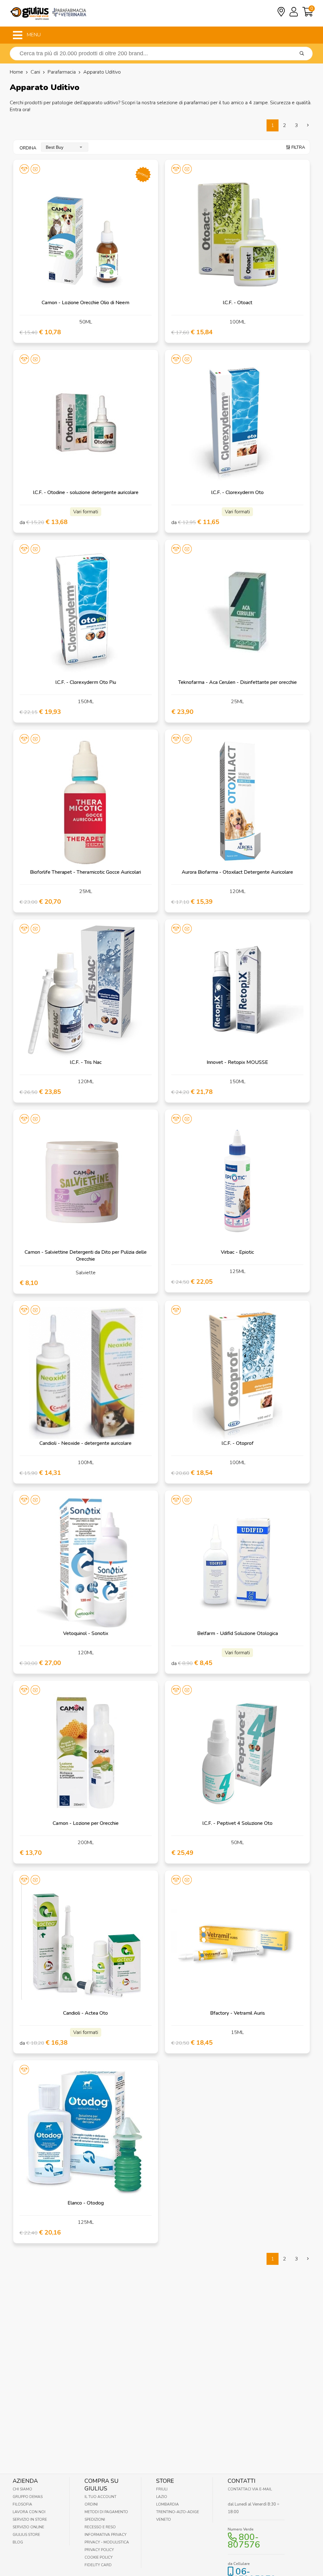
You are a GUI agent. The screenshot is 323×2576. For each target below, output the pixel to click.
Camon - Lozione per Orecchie (86, 1823)
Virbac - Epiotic (237, 1252)
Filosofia (22, 2504)
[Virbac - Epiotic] (237, 1182)
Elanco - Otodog (86, 2203)
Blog (18, 2542)
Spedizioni (95, 2519)
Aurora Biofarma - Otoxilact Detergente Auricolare (237, 872)
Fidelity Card (98, 2565)
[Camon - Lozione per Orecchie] (86, 1753)
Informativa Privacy (106, 2535)
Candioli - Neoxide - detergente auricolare (85, 1443)
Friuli (162, 2489)
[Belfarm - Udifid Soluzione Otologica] (237, 1563)
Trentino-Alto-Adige (178, 2512)
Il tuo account (100, 2497)
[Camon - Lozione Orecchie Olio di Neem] (86, 232)
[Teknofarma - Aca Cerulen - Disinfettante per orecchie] (237, 612)
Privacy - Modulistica (107, 2542)
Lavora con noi (29, 2512)
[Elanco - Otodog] (86, 2133)
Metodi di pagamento (106, 2512)
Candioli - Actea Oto (85, 2013)
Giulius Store (26, 2535)
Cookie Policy (99, 2557)
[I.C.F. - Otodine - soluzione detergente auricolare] (86, 422)
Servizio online (28, 2527)
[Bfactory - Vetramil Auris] (237, 1943)
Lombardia (167, 2504)
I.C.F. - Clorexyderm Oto (237, 492)
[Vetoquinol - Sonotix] (86, 1563)
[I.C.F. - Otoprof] (237, 1373)
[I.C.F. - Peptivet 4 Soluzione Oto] (237, 1753)
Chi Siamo (22, 2489)
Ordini (91, 2504)
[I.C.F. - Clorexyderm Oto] (237, 422)
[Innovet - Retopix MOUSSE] (237, 992)
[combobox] (65, 147)
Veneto (164, 2519)
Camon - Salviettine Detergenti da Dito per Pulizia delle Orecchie (86, 1256)
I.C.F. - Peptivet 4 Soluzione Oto (237, 1823)
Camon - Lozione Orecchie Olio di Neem (85, 303)
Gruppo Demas (28, 2497)
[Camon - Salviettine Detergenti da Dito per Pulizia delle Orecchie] (86, 1182)
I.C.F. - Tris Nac (86, 1062)
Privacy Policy (99, 2550)
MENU (33, 35)
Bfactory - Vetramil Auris (238, 2013)
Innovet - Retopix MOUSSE (237, 1062)
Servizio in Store (30, 2519)
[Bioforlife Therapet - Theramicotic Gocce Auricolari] (86, 802)
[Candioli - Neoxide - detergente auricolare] (86, 1373)
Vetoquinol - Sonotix (86, 1633)
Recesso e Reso (100, 2527)
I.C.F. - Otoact (238, 303)
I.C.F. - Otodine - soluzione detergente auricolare (86, 492)
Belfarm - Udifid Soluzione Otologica (238, 1633)
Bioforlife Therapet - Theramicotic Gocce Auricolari (85, 872)
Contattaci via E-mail (250, 2489)
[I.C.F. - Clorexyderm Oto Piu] (86, 612)
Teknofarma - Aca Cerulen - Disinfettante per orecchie (238, 682)
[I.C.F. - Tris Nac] (86, 992)
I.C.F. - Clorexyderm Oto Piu (86, 682)
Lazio (162, 2497)
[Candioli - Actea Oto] (86, 1943)
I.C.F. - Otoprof (238, 1443)
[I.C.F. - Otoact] (237, 232)
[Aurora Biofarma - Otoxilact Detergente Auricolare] (237, 802)
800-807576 (244, 2541)
